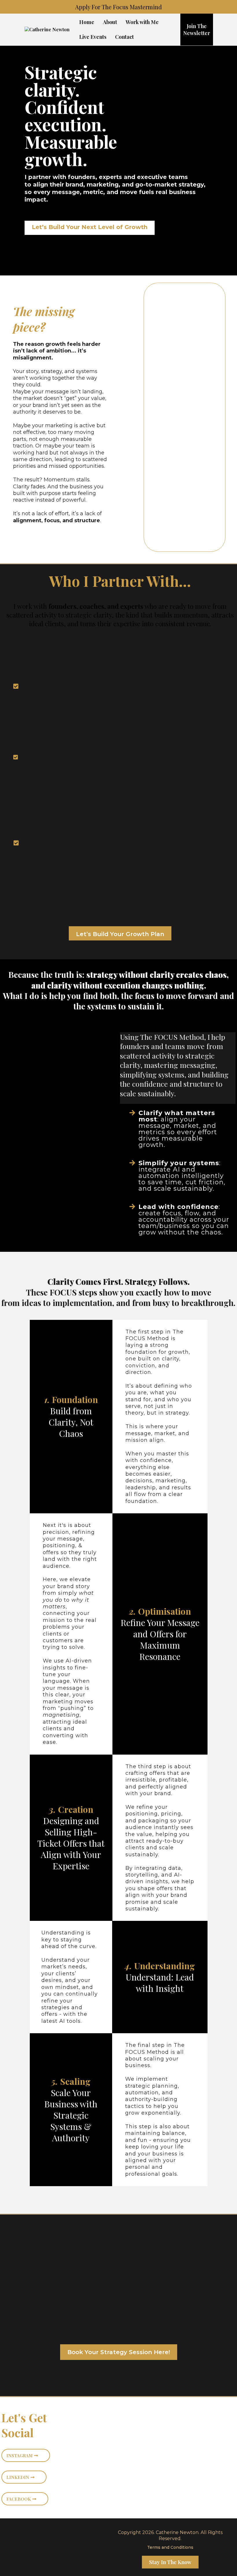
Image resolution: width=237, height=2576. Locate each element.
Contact (124, 37)
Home (87, 22)
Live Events (93, 37)
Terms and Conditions (170, 2547)
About (110, 22)
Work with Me (142, 22)
